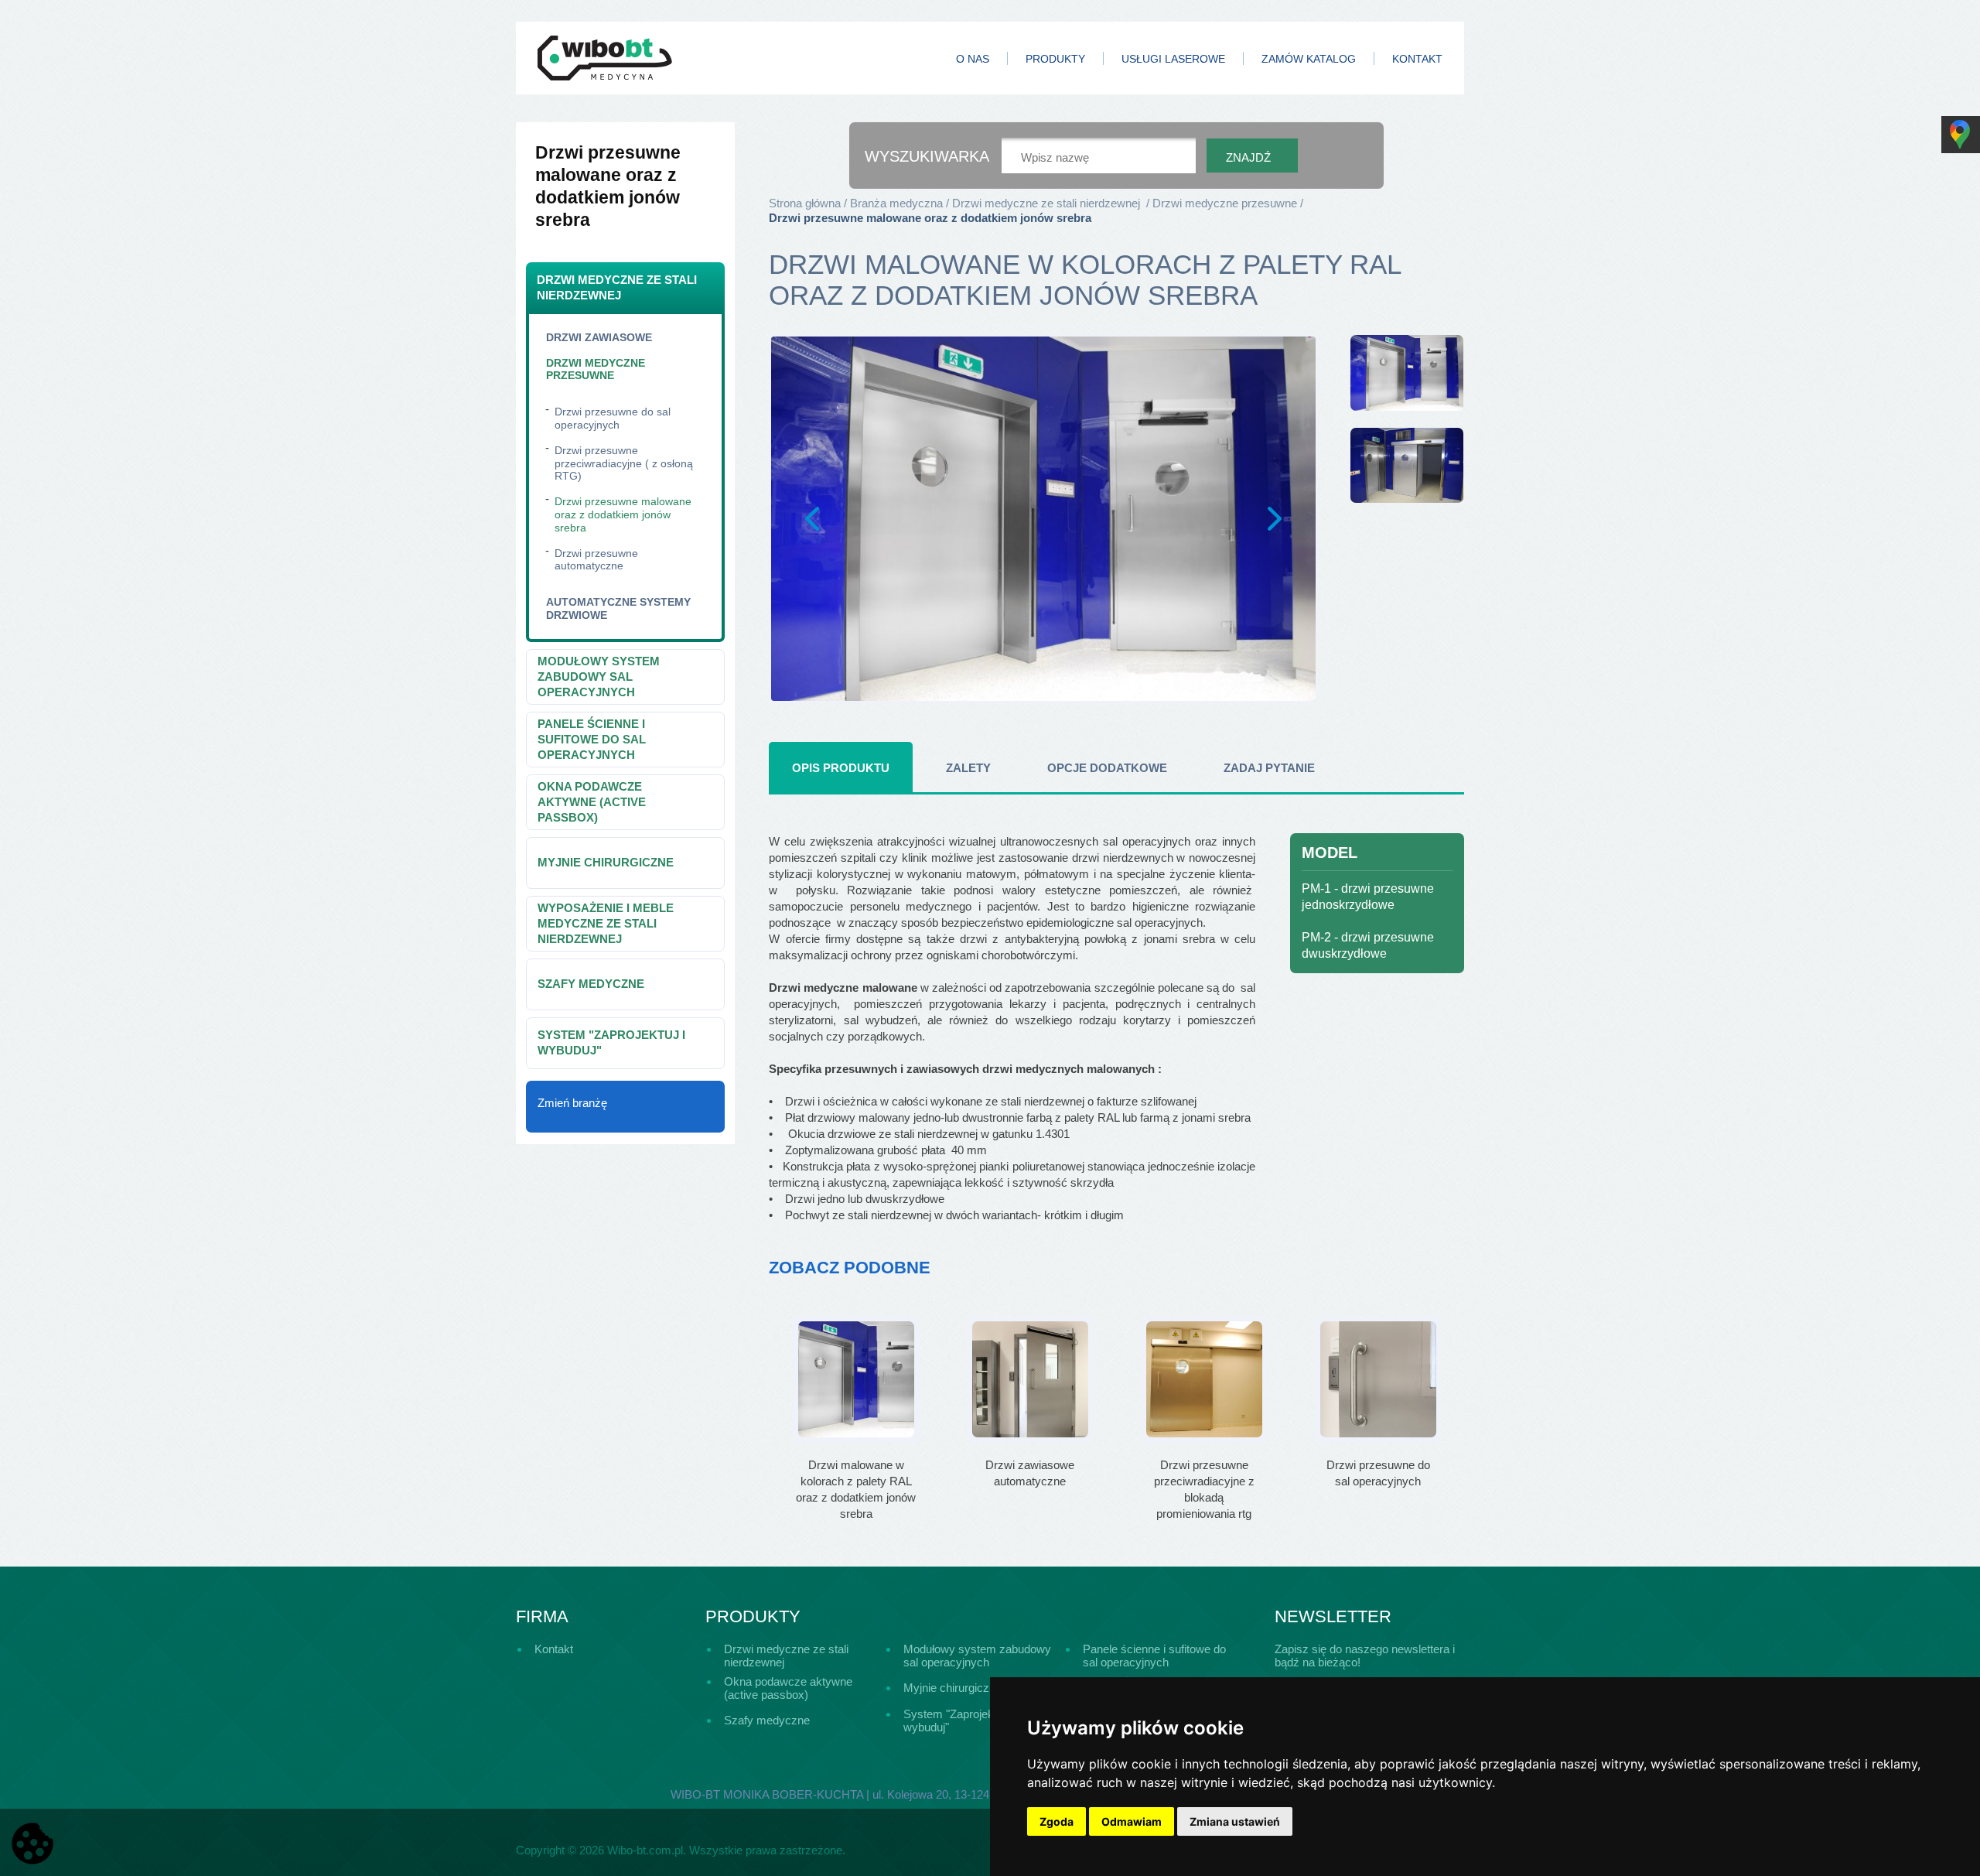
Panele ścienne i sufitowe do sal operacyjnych (592, 739)
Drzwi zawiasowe (599, 337)
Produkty (1055, 59)
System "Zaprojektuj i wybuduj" (611, 1042)
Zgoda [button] (1057, 1821)
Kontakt (1417, 59)
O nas (973, 59)
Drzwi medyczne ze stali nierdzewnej (617, 287)
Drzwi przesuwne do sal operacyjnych (613, 418)
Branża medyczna (896, 203)
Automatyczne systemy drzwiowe (618, 608)
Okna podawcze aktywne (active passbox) (592, 802)
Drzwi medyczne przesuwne (596, 369)
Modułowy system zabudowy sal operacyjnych (599, 677)
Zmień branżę (572, 1103)
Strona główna (805, 203)
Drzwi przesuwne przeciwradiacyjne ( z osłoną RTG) (624, 463)
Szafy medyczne (591, 984)
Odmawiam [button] (1132, 1821)
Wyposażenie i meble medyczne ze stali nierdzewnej (606, 923)
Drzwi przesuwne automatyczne (596, 560)
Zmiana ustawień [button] (1235, 1821)
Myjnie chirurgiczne (606, 862)
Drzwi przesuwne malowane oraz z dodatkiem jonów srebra (623, 514)
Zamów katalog (1309, 59)
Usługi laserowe (1173, 59)
